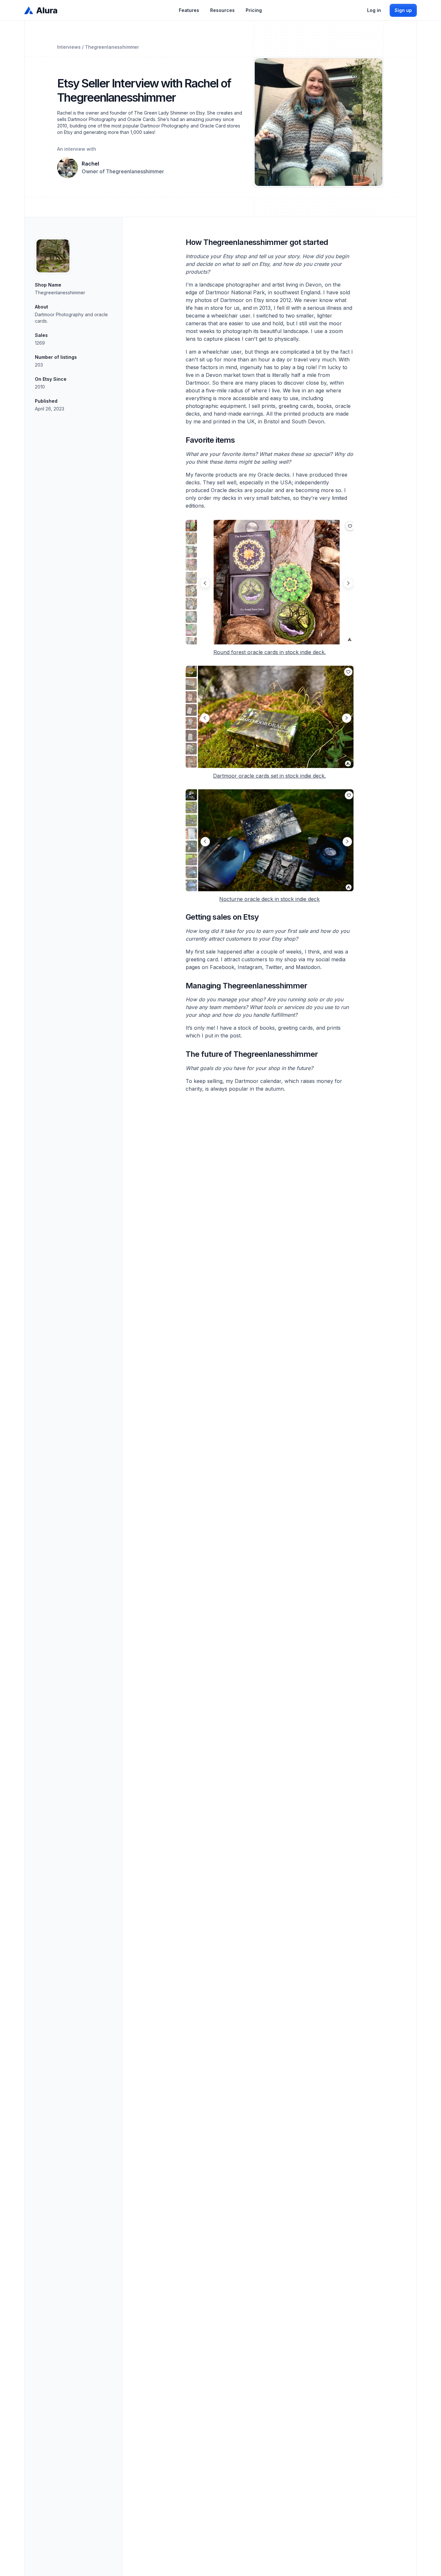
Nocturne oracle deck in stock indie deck (269, 899)
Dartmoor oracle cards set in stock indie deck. (269, 776)
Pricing (254, 10)
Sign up (403, 10)
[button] (189, 10)
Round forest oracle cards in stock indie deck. (270, 652)
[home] (41, 10)
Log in (374, 10)
